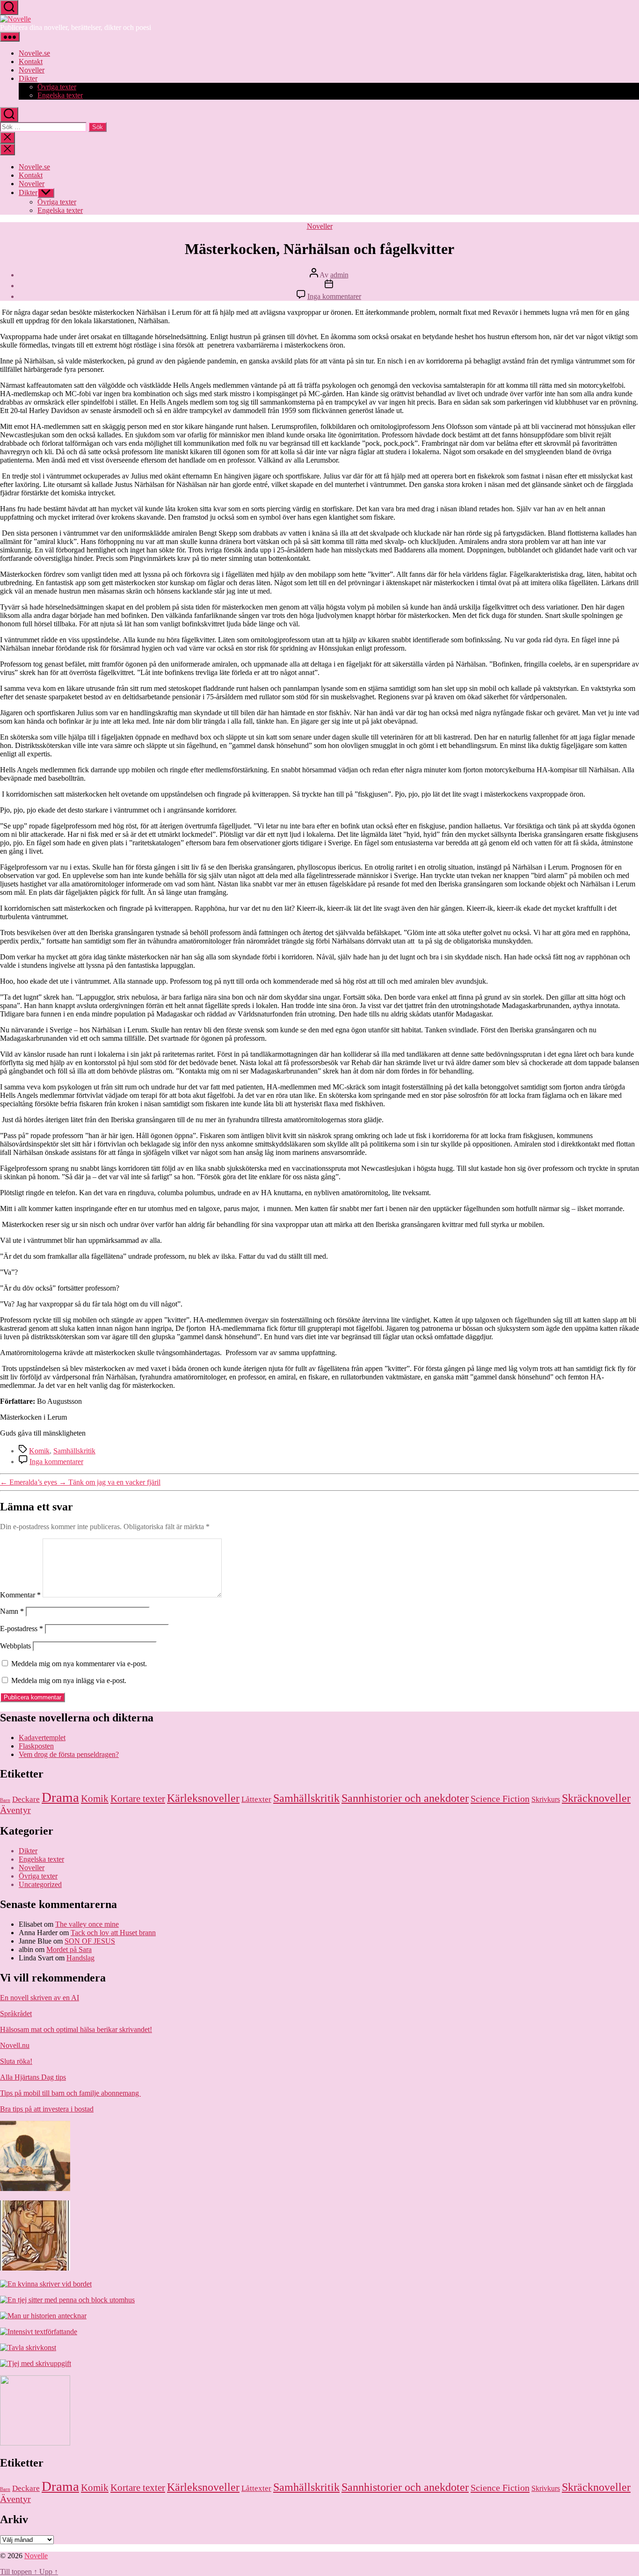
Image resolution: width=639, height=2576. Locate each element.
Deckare (26, 1799)
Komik (39, 1451)
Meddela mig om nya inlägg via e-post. (69, 1680)
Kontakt (31, 62)
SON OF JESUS (90, 1941)
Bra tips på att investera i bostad (47, 2109)
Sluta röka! (16, 2061)
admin (339, 275)
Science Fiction (500, 1799)
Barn (5, 1800)
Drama (60, 1797)
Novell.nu (15, 2045)
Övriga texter (57, 87)
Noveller (32, 70)
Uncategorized (40, 1884)
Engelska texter (60, 95)
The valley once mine (87, 1924)
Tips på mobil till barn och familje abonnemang (70, 2093)
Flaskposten (36, 1746)
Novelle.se (34, 53)
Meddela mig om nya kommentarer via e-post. (79, 1664)
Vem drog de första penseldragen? (69, 1754)
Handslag (80, 1958)
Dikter (28, 78)
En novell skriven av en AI (40, 1998)
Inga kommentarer (334, 296)
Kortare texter (138, 1799)
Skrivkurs (546, 1799)
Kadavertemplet (42, 1738)
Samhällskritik (74, 1451)
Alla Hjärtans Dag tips (33, 2077)
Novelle (36, 2556)
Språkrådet (16, 2014)
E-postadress (22, 1629)
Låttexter (256, 1799)
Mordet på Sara (69, 1949)
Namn (12, 1611)
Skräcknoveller (596, 1798)
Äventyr (15, 1810)
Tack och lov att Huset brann (113, 1933)
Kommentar (20, 1595)
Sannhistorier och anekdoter (405, 1798)
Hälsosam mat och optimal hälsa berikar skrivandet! (76, 2029)
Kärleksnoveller (203, 1798)
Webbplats (15, 1646)
